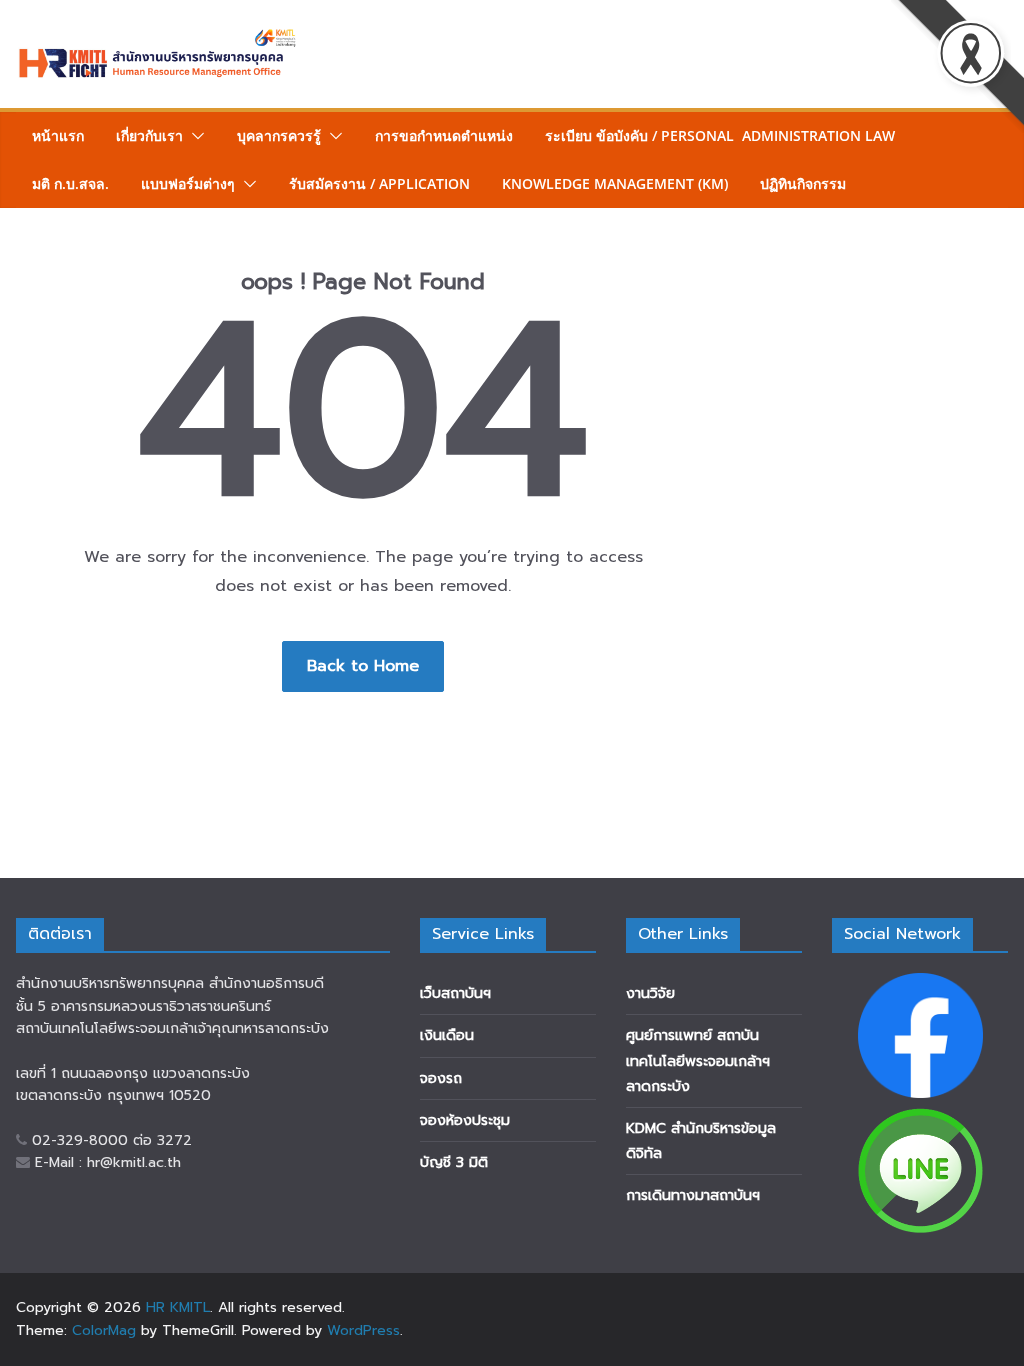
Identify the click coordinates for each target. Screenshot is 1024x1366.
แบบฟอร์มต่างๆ (188, 183)
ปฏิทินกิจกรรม (803, 183)
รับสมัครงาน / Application (379, 183)
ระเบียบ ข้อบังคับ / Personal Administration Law (720, 135)
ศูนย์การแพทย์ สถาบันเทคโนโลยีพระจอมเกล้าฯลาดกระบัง (698, 1060)
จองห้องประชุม (465, 1120)
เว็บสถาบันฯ (455, 993)
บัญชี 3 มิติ (454, 1162)
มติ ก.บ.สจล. (70, 183)
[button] (194, 136)
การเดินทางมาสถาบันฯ (693, 1195)
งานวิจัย (650, 993)
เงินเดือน (447, 1035)
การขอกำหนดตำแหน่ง (444, 135)
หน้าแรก (58, 135)
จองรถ (441, 1078)
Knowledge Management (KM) (615, 183)
